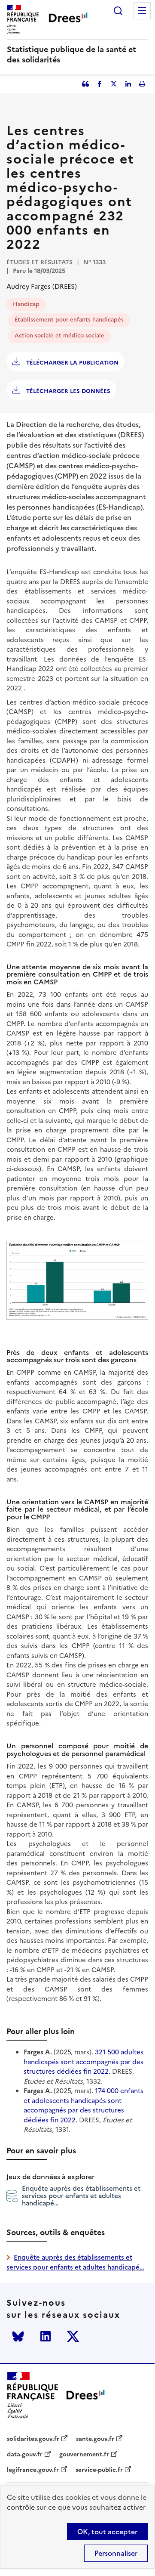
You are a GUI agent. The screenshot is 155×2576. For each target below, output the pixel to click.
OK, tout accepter (107, 2532)
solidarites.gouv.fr (33, 2439)
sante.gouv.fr (95, 2439)
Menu (142, 11)
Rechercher (118, 11)
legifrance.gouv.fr (33, 2470)
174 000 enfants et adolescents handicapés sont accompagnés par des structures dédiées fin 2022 (84, 2105)
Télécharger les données (67, 391)
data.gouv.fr (25, 2455)
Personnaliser (116, 2553)
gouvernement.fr (84, 2455)
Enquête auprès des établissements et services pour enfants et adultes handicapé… (81, 2196)
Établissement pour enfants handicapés (69, 320)
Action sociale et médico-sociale (59, 336)
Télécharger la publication (71, 363)
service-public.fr (99, 2470)
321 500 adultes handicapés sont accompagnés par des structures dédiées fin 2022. (84, 2062)
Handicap (26, 304)
